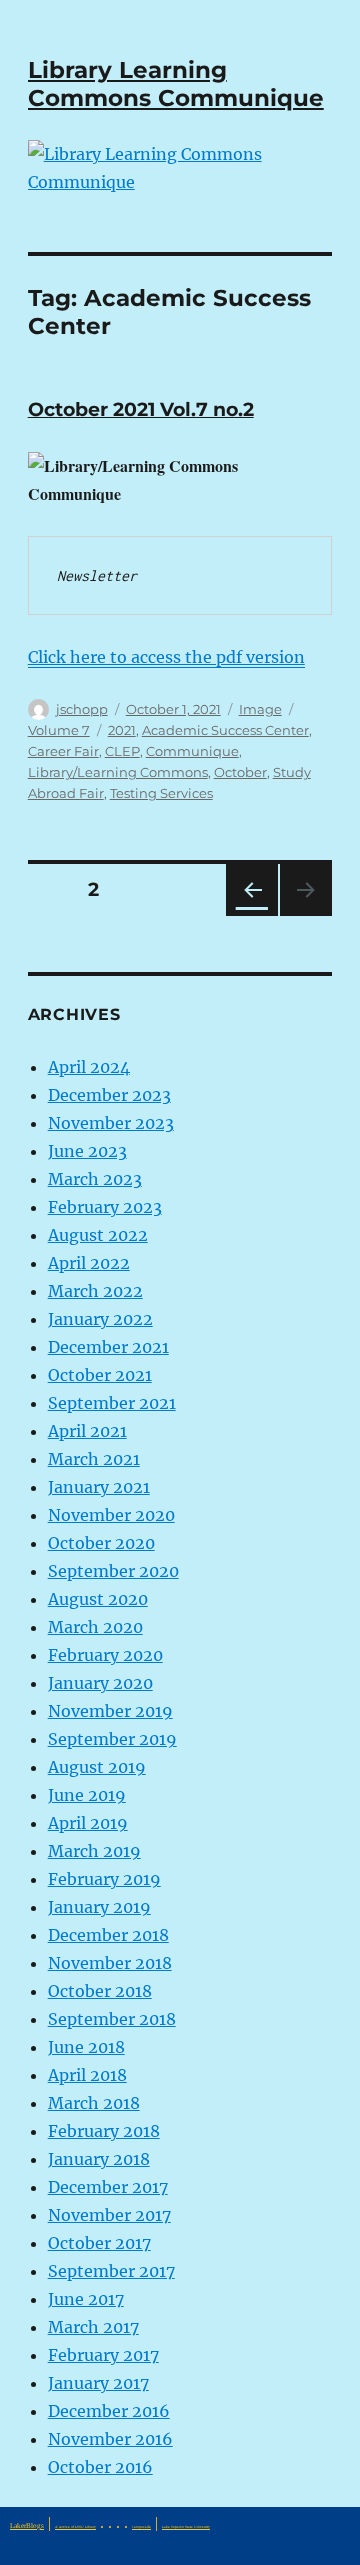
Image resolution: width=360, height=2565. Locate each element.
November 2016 (110, 2439)
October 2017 (99, 2243)
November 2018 (110, 1963)
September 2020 (113, 1571)
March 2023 (95, 1179)
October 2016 (100, 2467)
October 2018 (100, 1991)
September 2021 (112, 1403)
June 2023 (87, 1151)
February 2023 (105, 1207)
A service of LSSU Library (75, 2527)
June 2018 (86, 2047)
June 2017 (86, 2299)
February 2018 (104, 2131)
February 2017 (103, 2355)
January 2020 (100, 1683)
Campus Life (141, 2527)
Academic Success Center (225, 730)
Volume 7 (59, 730)
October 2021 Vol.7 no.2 (141, 409)
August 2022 (98, 1235)
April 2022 (89, 1263)
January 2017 (98, 2383)
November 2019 (110, 1711)
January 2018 (99, 2159)
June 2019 (87, 1795)
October (240, 772)
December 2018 (108, 1935)
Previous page (251, 915)
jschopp (82, 709)
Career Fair (63, 751)
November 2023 (111, 1123)
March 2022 (95, 1291)
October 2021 (100, 1375)
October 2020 (101, 1543)
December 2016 (109, 2411)
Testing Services (161, 793)
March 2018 (94, 2103)
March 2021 (94, 1459)
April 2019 (88, 1823)
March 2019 (94, 1851)
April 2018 (87, 2075)
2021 (122, 730)
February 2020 (105, 1655)
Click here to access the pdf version (166, 657)
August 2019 (97, 1767)
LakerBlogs (27, 2526)
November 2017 (109, 2215)
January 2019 (99, 1907)
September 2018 (112, 2019)
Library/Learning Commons (118, 772)
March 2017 (93, 2327)
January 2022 (100, 1319)
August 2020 (98, 1599)
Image (260, 709)
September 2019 (112, 1739)
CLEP (122, 751)
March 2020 (95, 1627)
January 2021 (99, 1487)
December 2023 (109, 1095)
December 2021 (108, 1347)
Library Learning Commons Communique (176, 84)
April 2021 (87, 1431)
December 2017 (108, 2187)
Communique (192, 751)
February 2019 (104, 1879)
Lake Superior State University (186, 2527)
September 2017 (111, 2271)
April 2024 (89, 1067)
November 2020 (111, 1515)
